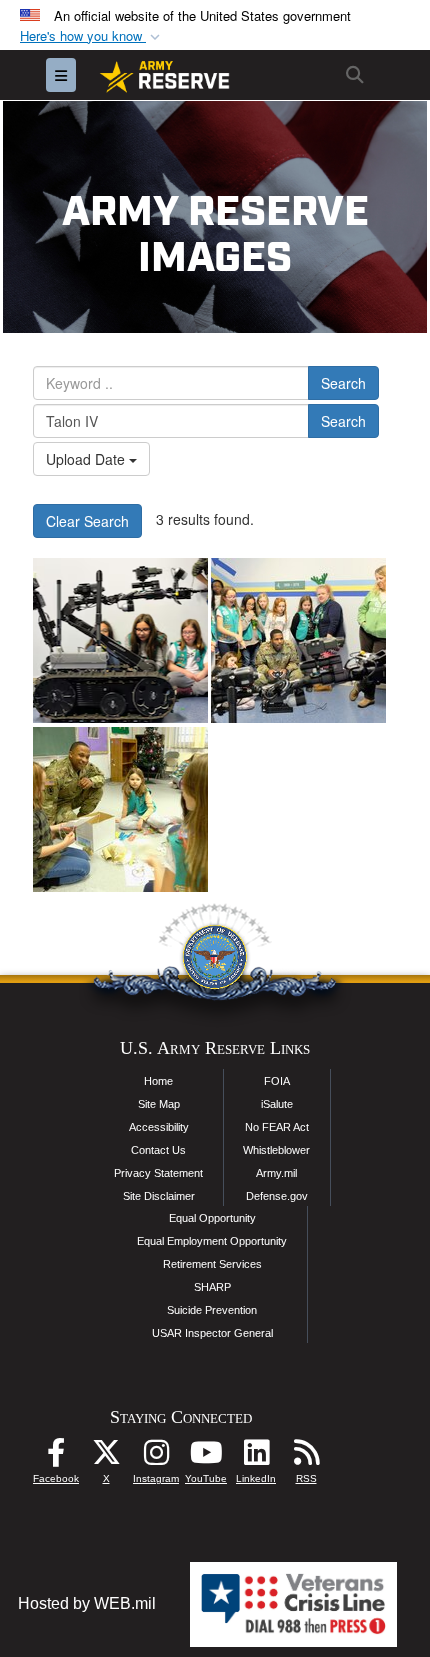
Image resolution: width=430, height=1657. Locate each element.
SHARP (212, 1287)
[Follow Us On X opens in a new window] (106, 1457)
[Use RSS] (306, 1457)
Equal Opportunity (212, 1218)
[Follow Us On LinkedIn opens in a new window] (256, 1457)
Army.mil (276, 1173)
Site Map (159, 1104)
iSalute (277, 1104)
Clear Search (87, 521)
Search (343, 383)
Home (158, 1081)
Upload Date (87, 459)
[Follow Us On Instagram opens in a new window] (156, 1457)
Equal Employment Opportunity (212, 1241)
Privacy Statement (158, 1173)
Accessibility (159, 1127)
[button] (92, 36)
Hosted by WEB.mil (87, 1603)
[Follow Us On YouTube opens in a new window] (206, 1457)
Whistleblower (276, 1150)
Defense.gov (277, 1196)
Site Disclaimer (159, 1196)
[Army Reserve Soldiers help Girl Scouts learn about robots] (120, 640)
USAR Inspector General (212, 1333)
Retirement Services (212, 1264)
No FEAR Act (277, 1127)
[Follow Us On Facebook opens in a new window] (56, 1457)
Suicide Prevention (212, 1310)
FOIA (277, 1081)
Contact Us (158, 1150)
